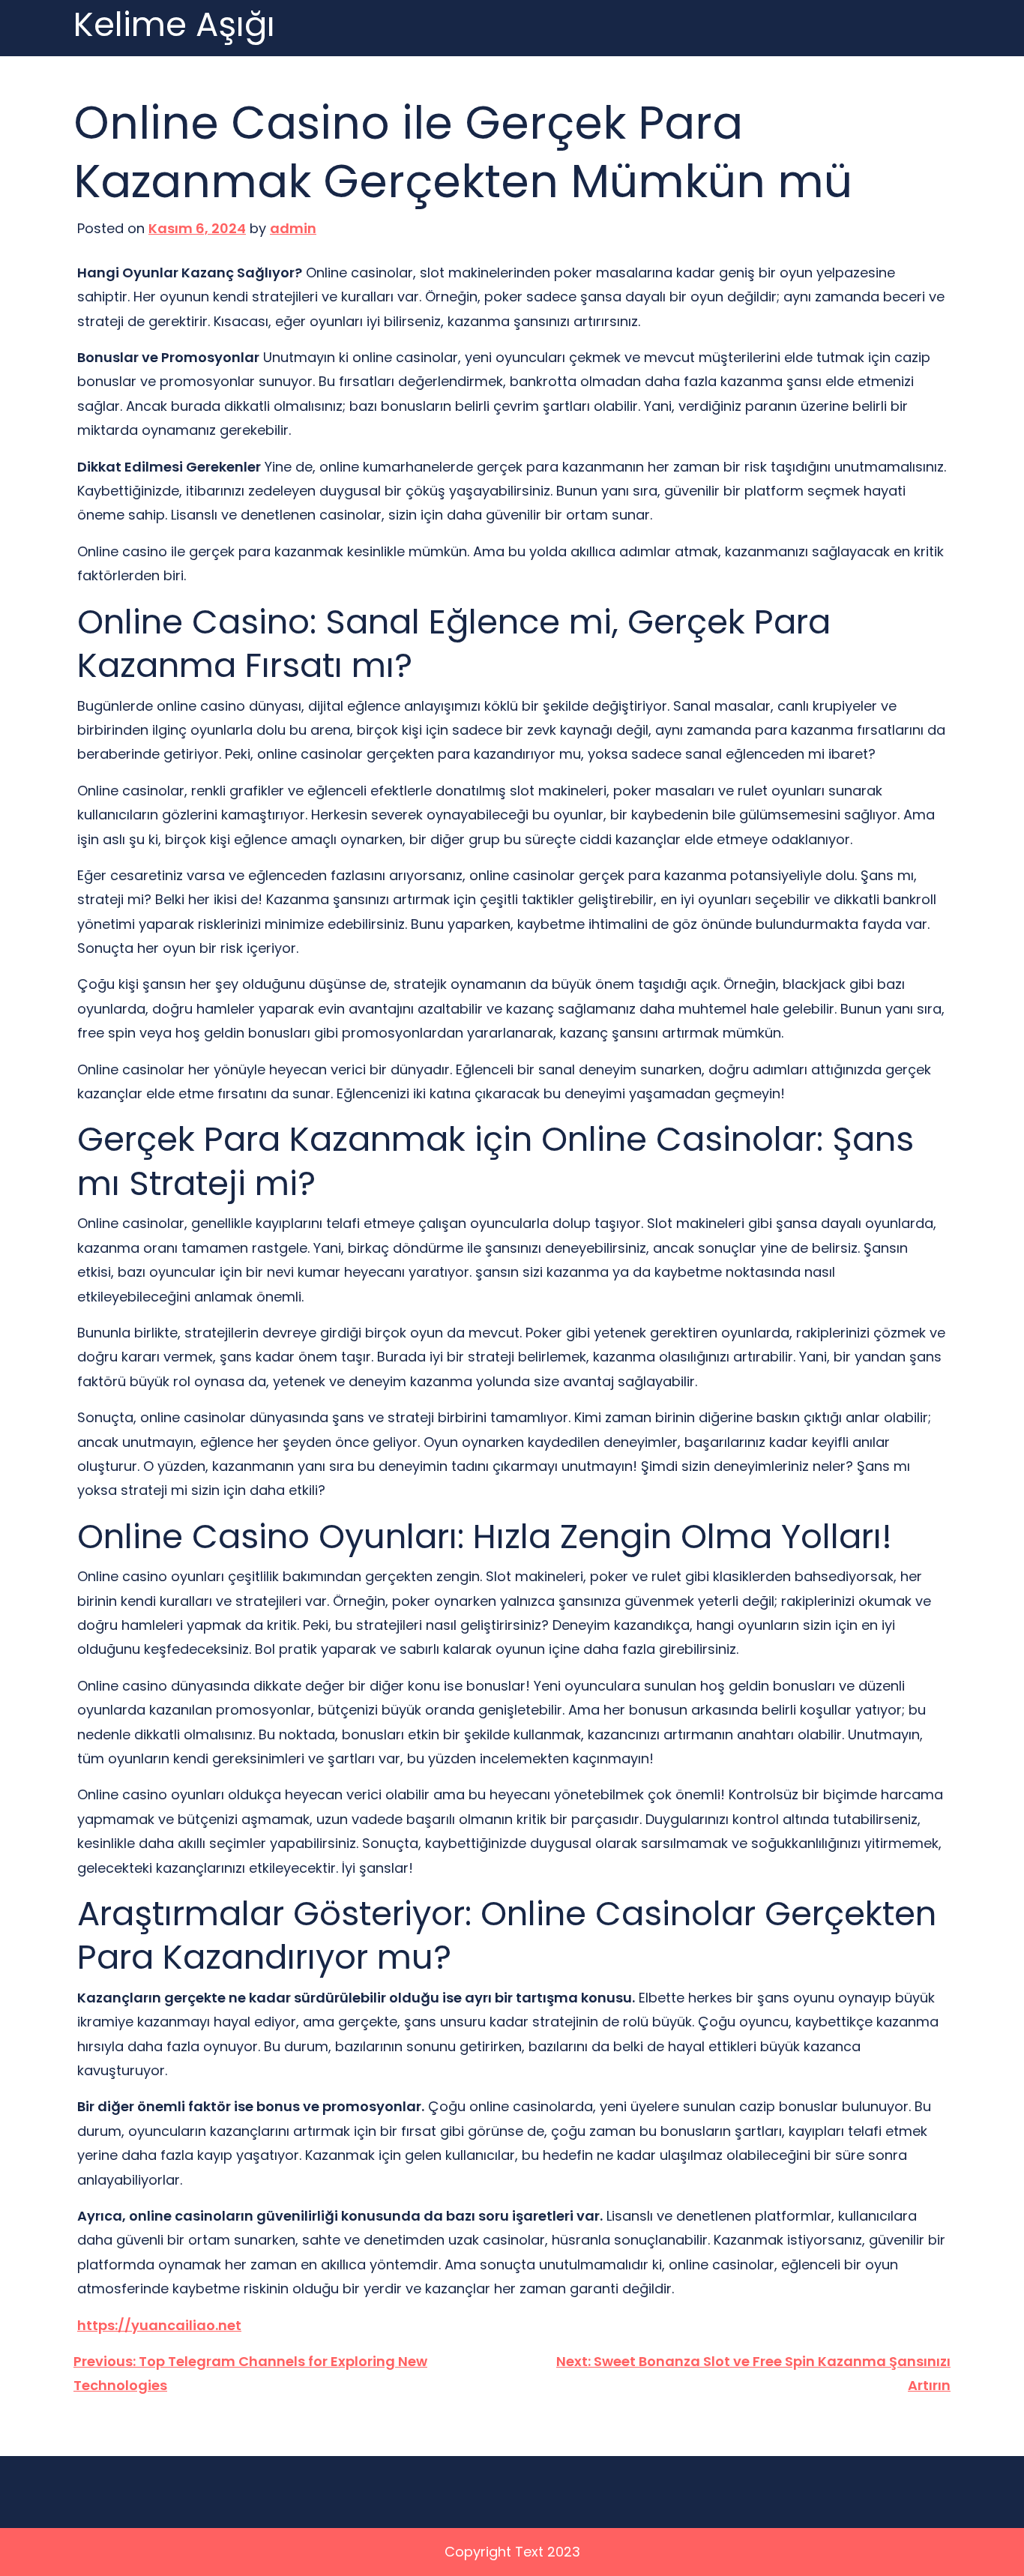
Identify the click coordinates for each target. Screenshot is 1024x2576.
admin (293, 228)
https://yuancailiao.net (159, 2325)
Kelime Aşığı (174, 25)
